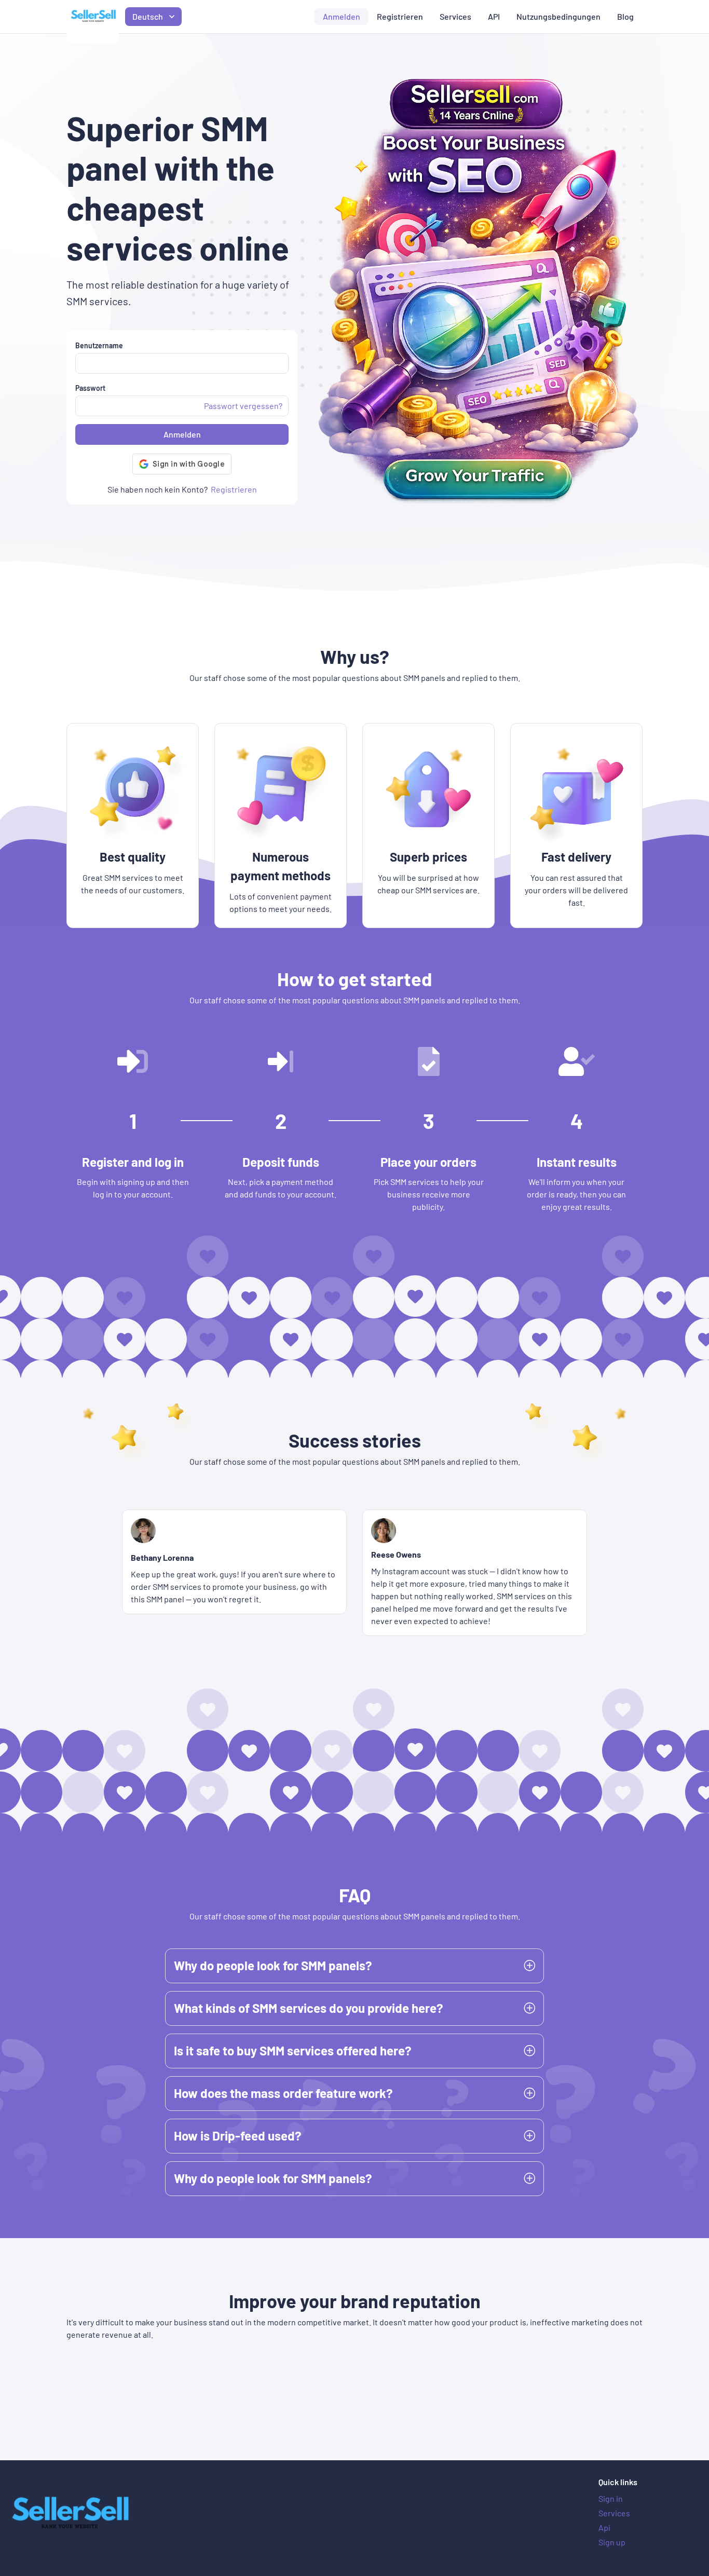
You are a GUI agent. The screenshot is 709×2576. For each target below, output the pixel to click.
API (494, 16)
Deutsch (148, 16)
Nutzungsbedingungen (558, 16)
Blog (625, 16)
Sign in (611, 2498)
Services (455, 16)
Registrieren (400, 16)
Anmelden (342, 16)
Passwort (90, 388)
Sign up (612, 2542)
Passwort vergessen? (243, 406)
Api (604, 2527)
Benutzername (99, 345)
